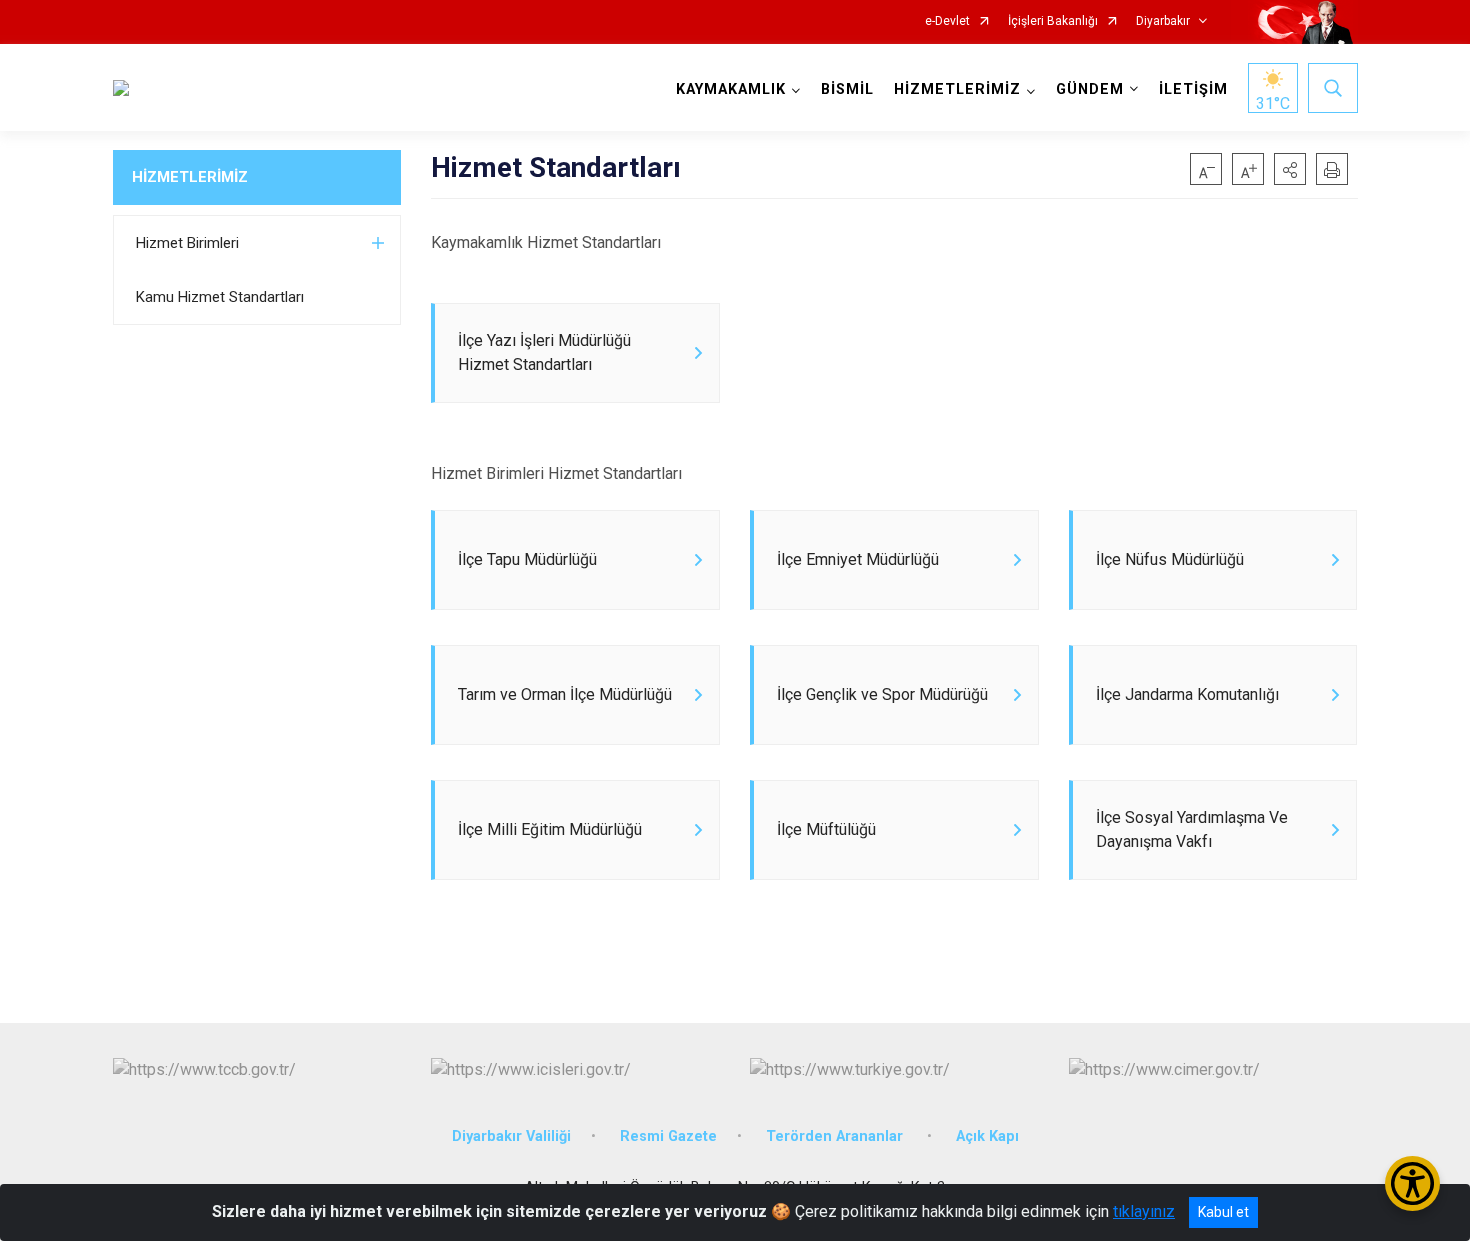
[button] (1290, 169)
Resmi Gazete (668, 1136)
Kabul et (1223, 1212)
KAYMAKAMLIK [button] (731, 89)
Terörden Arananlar (836, 1136)
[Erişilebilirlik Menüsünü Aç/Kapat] (1412, 1183)
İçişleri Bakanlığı (1053, 21)
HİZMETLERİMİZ (190, 177)
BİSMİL (847, 89)
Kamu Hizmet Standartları (220, 297)
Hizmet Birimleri (187, 243)
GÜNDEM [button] (1090, 89)
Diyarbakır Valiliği (511, 1136)
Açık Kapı (987, 1136)
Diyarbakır (1163, 21)
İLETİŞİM (1193, 89)
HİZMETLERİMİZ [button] (957, 89)
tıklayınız (1144, 1211)
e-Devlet (947, 21)
